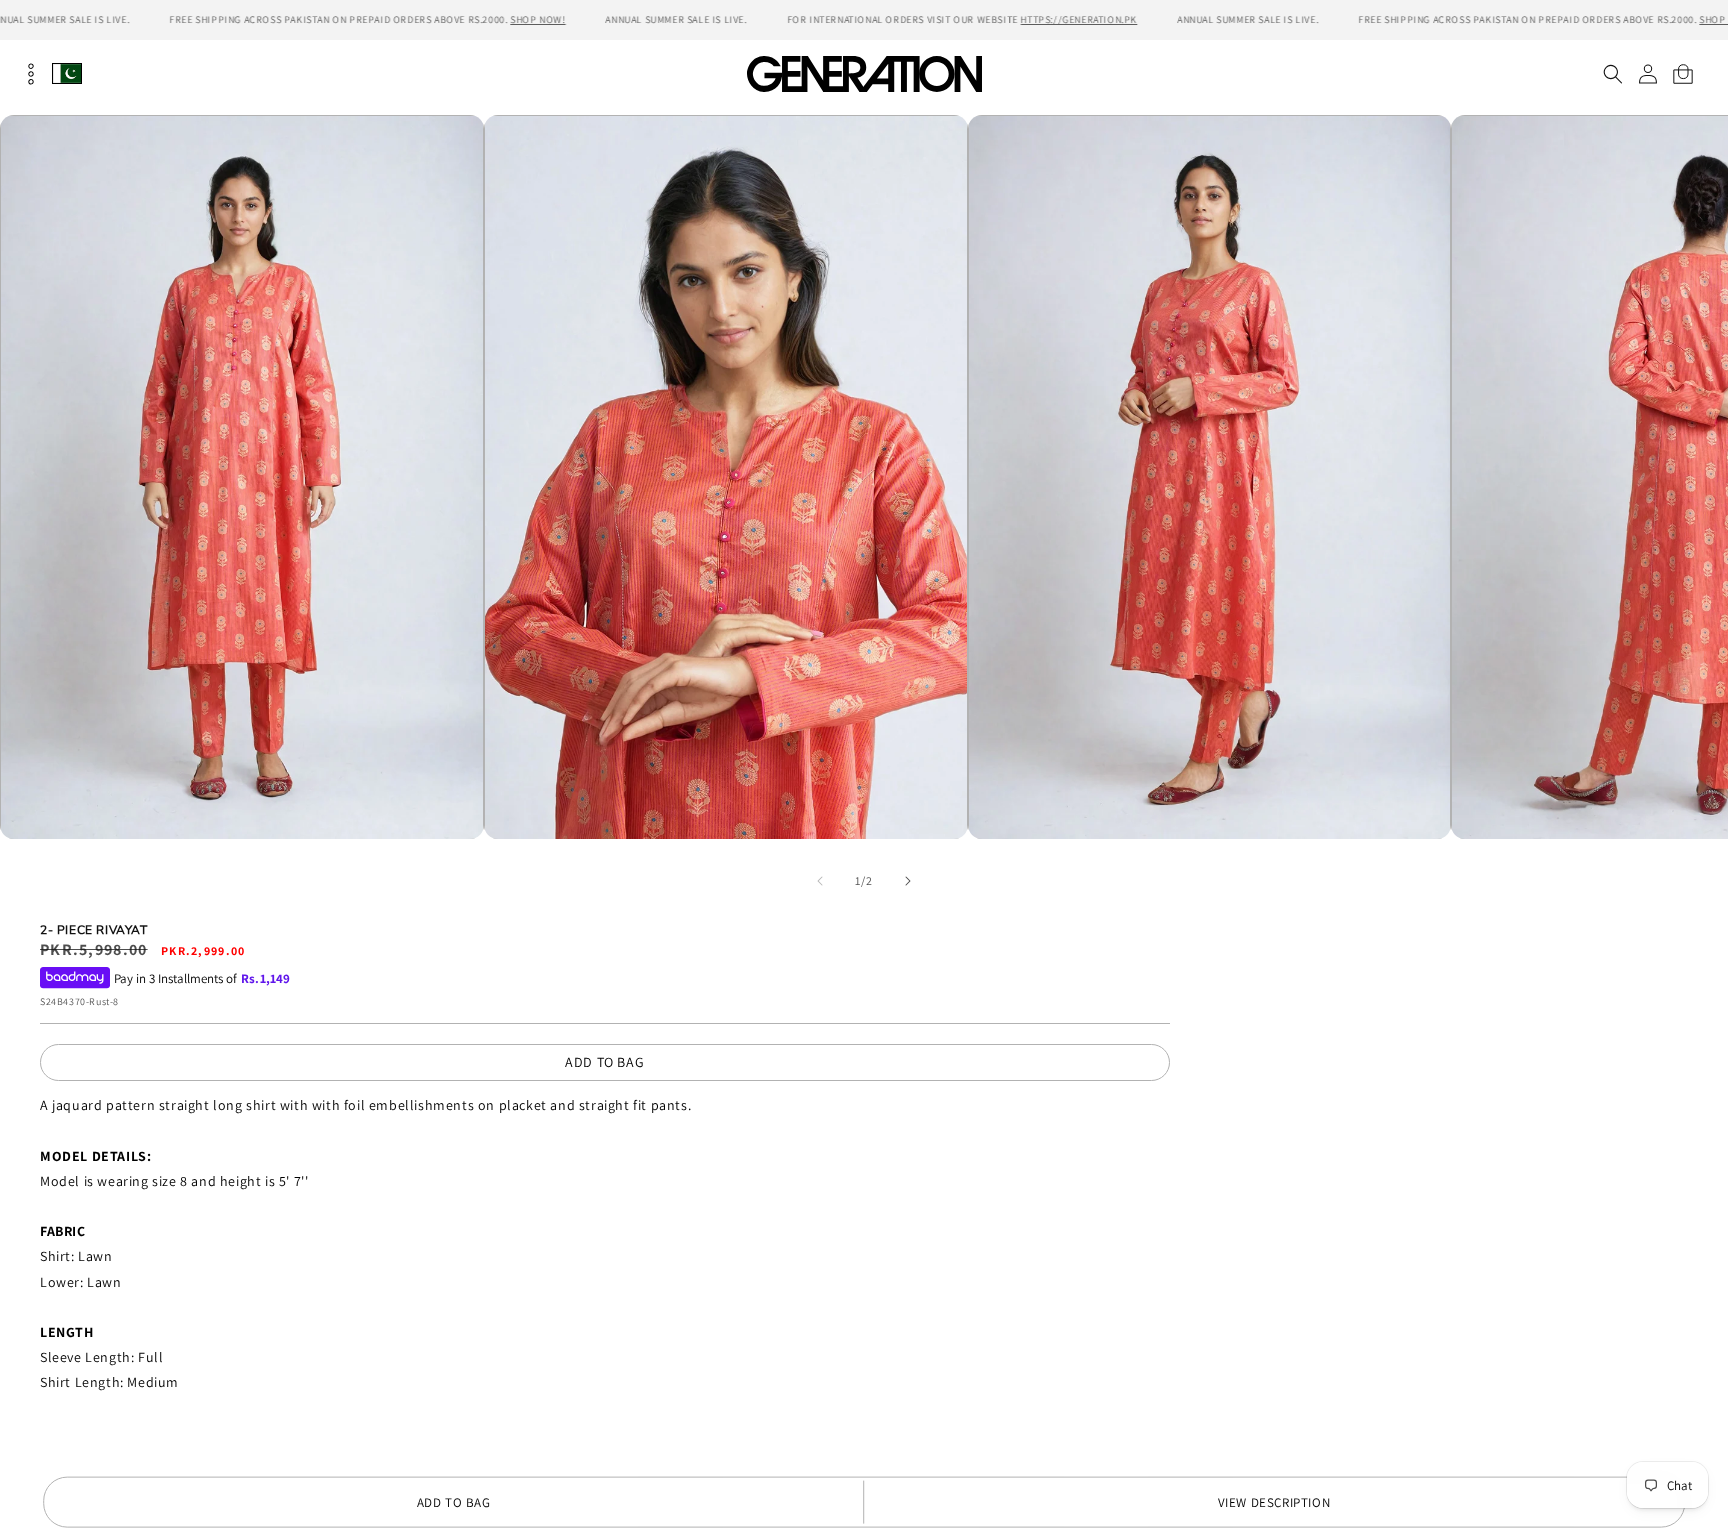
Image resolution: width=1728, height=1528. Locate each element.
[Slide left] (820, 881)
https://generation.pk (1079, 19)
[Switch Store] (67, 73)
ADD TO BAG (604, 1062)
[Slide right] (908, 881)
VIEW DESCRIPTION (1274, 1502)
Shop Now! (537, 19)
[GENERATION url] (864, 73)
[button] (1612, 74)
